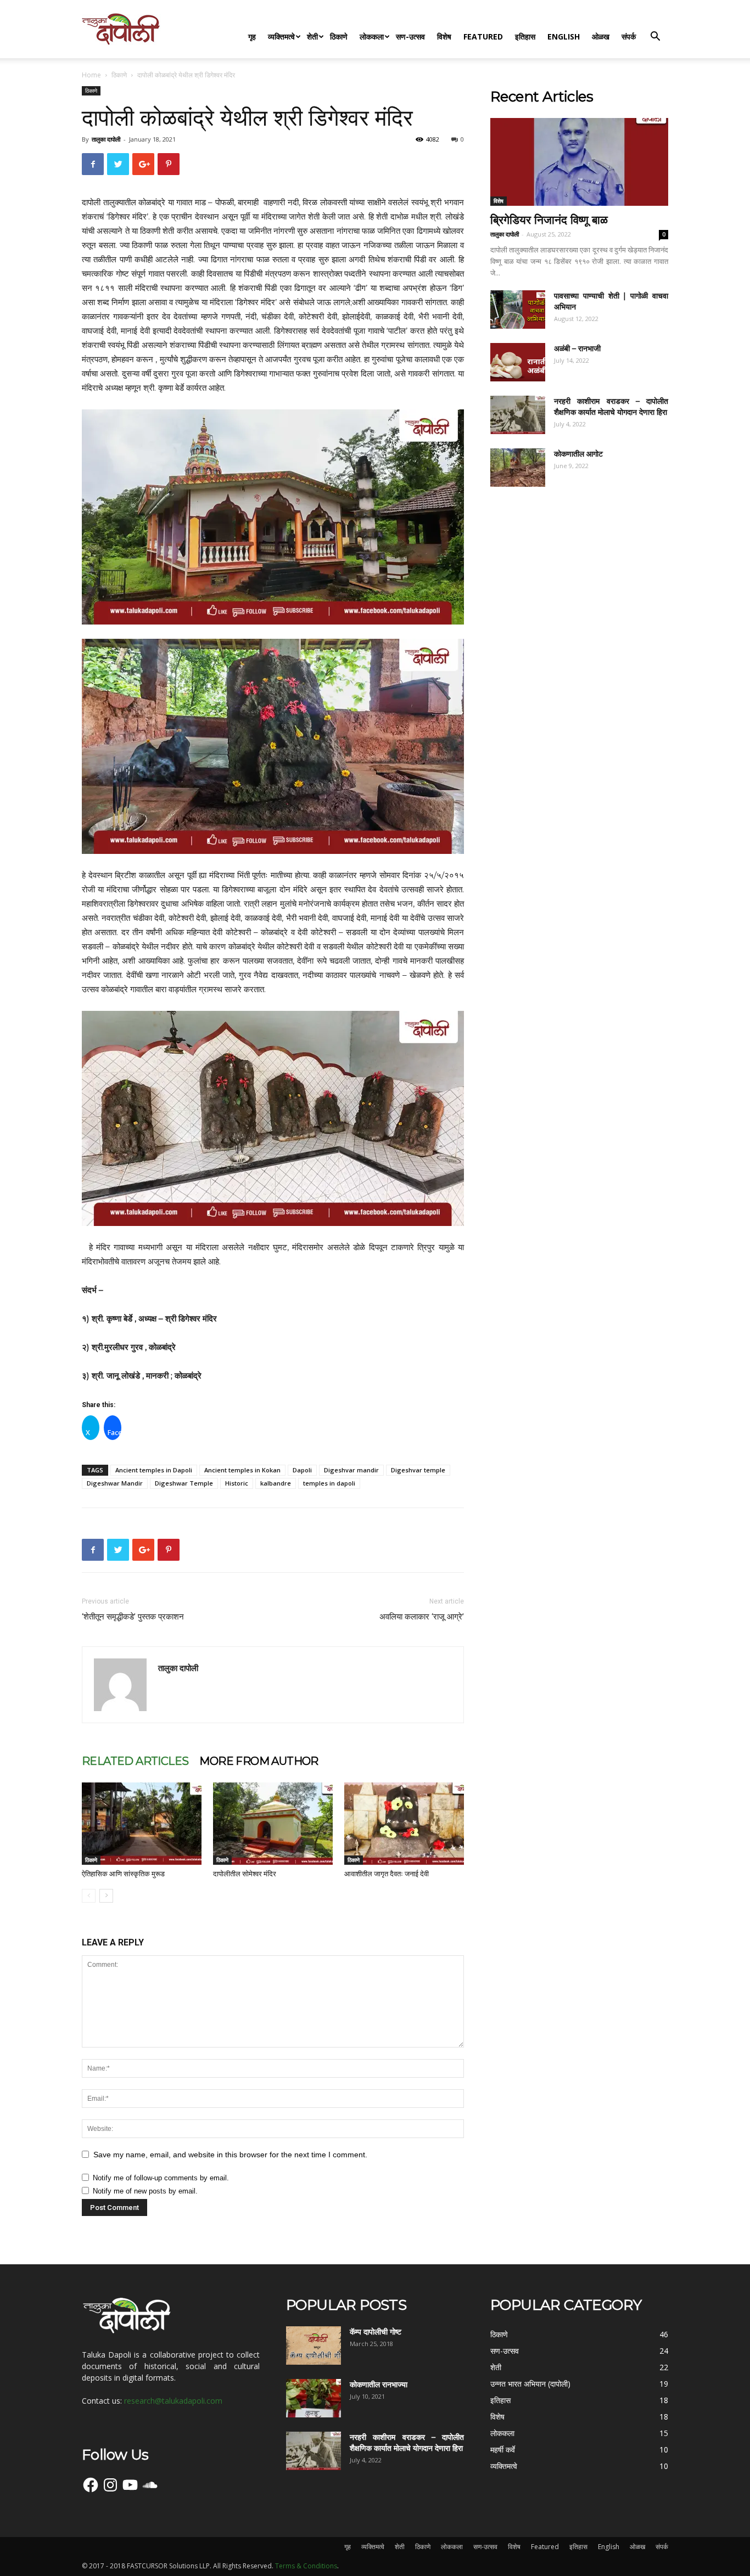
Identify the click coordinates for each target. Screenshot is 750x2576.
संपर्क (629, 36)
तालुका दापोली (106, 139)
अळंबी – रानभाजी (577, 348)
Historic (237, 1483)
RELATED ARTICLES (135, 1761)
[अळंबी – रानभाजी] (518, 362)
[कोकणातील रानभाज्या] (314, 2398)
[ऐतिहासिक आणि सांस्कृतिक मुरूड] (142, 1824)
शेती (312, 36)
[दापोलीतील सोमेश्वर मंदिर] (273, 1824)
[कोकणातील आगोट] (518, 468)
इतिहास (525, 36)
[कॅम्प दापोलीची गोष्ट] (314, 2346)
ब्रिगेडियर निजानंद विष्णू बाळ (549, 220)
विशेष (444, 36)
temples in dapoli (329, 1483)
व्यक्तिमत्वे (281, 36)
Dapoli (302, 1470)
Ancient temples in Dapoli (154, 1470)
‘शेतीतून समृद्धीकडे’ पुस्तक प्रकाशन (133, 1617)
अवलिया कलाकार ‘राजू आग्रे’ (422, 1617)
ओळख (601, 36)
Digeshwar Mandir (115, 1483)
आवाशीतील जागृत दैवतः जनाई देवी (387, 1874)
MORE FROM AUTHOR (259, 1761)
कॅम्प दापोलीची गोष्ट (376, 2332)
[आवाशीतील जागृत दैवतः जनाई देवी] (404, 1824)
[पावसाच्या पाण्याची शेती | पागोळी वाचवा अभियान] (518, 310)
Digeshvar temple (418, 1470)
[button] (655, 38)
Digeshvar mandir (351, 1470)
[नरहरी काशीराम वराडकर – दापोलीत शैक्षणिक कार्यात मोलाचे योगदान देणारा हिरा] (518, 415)
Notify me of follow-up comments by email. (161, 2178)
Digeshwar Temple (184, 1483)
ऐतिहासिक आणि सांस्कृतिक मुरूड (123, 1874)
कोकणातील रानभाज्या (379, 2384)
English (564, 36)
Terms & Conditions (306, 2566)
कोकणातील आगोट (578, 454)
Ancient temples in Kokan (242, 1470)
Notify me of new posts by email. (145, 2191)
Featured (483, 36)
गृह (252, 36)
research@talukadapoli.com (173, 2401)
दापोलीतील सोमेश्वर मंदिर (245, 1874)
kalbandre (276, 1483)
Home (91, 75)
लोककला (372, 36)
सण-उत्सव (410, 36)
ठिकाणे (339, 36)
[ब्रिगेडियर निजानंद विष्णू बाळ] (579, 162)
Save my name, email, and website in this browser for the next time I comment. (230, 2155)
